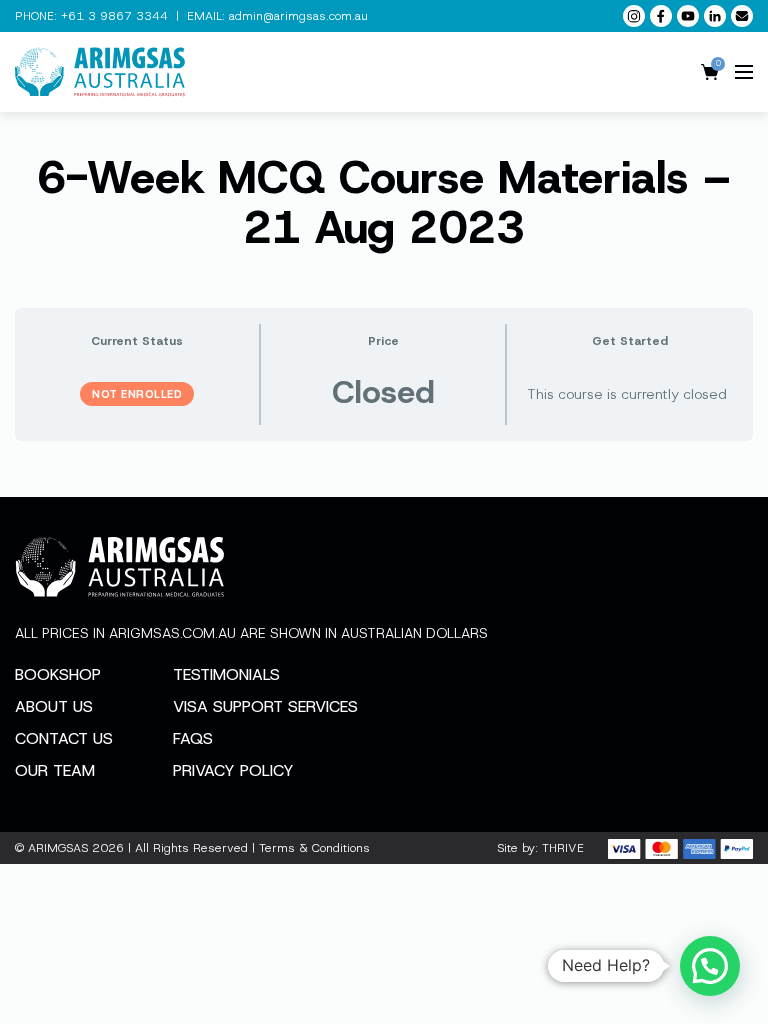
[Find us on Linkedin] (715, 16)
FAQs (193, 738)
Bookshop (58, 674)
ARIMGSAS (58, 848)
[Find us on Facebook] (661, 16)
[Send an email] (742, 16)
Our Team (55, 770)
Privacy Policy (233, 770)
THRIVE (563, 848)
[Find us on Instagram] (634, 16)
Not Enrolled (137, 394)
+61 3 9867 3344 (114, 16)
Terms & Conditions (314, 848)
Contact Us (64, 738)
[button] (710, 966)
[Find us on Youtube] (688, 16)
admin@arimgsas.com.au (298, 16)
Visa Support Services (265, 706)
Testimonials (226, 674)
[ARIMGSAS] (100, 72)
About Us (54, 706)
